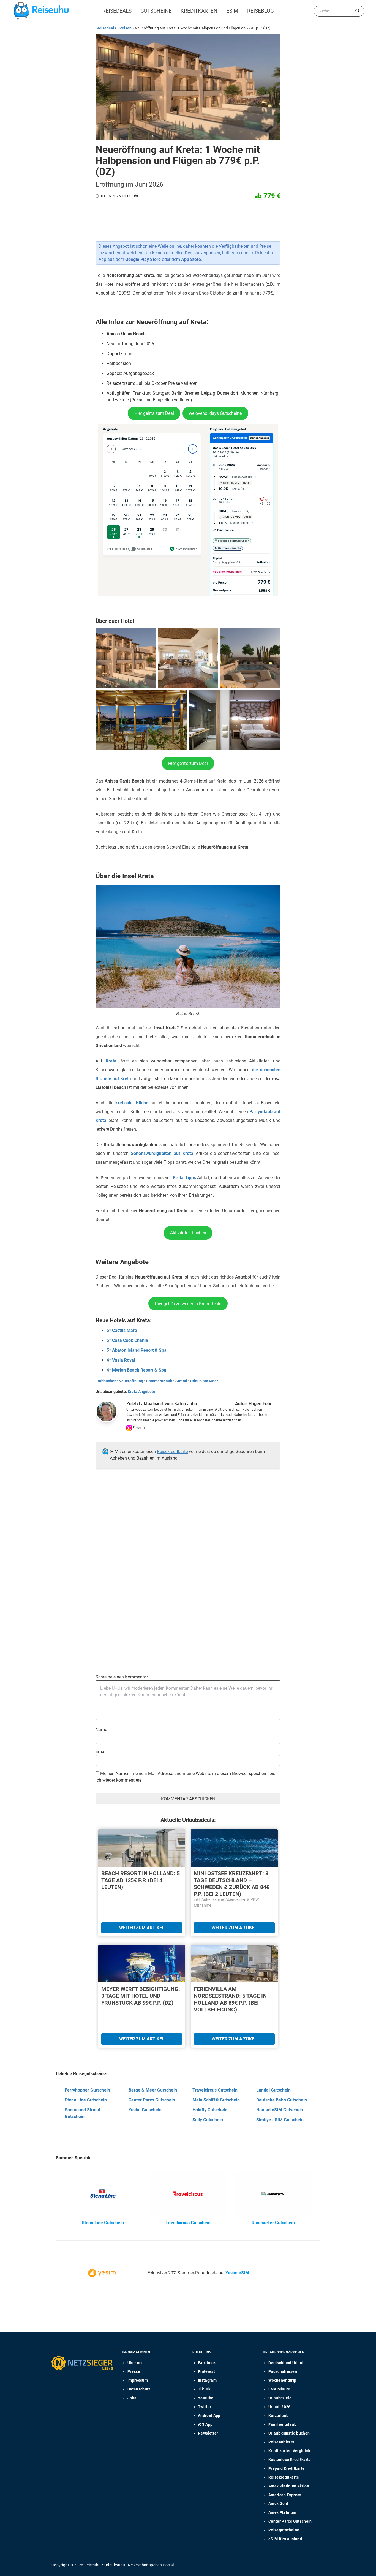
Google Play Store (143, 259)
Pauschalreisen (283, 2371)
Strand (181, 1381)
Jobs (132, 2398)
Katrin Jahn (186, 1404)
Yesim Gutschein (145, 2110)
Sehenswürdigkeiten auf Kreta (162, 1153)
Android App (209, 2416)
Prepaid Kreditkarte (287, 2468)
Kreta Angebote (141, 1392)
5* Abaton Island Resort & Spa (137, 1350)
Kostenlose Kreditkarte (290, 2460)
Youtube (206, 2398)
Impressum (138, 2380)
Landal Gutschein (273, 2090)
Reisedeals (117, 11)
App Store (191, 259)
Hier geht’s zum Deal (154, 413)
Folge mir (139, 1428)
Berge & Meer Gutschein (153, 2090)
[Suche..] (358, 11)
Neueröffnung (131, 1381)
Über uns (136, 2363)
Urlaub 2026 (280, 2407)
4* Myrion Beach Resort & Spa (136, 1370)
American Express (285, 2495)
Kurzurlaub (279, 2416)
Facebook (207, 2363)
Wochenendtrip (282, 2380)
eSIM (232, 11)
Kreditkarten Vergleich (289, 2451)
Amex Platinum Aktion (289, 2486)
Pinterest (206, 2371)
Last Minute (279, 2389)
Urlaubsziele (280, 2398)
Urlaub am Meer (204, 1381)
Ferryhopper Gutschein (87, 2090)
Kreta (111, 1061)
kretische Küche (132, 1103)
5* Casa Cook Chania (127, 1340)
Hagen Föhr (260, 1404)
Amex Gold (278, 2504)
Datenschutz (139, 2389)
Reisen (126, 28)
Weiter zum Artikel (142, 1928)
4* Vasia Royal (121, 1360)
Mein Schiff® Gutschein (216, 2100)
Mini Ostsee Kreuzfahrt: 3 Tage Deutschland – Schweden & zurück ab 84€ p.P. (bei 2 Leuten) (231, 1884)
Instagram (207, 2380)
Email (101, 1752)
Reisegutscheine (284, 2530)
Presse (134, 2371)
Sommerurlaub (159, 1381)
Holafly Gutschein (210, 2110)
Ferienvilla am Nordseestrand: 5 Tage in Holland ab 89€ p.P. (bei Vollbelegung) (230, 1999)
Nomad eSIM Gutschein (280, 2110)
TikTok (204, 2389)
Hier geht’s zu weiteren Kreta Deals (188, 1304)
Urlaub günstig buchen (289, 2433)
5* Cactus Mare (122, 1330)
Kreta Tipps (184, 1178)
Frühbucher (106, 1381)
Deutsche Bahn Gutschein (282, 2100)
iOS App (205, 2424)
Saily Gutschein (208, 2120)
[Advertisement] (186, 1529)
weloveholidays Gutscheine (215, 413)
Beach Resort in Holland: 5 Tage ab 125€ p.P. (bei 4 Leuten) (141, 1880)
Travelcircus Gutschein (215, 2090)
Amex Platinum (282, 2512)
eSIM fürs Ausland (285, 2539)
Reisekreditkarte (172, 1451)
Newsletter (208, 2433)
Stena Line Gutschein (86, 2100)
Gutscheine (156, 11)
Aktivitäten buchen (188, 1233)
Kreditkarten (199, 11)
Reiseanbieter (281, 2442)
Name (101, 1729)
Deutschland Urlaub (286, 2363)
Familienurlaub (282, 2424)
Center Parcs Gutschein (152, 2100)
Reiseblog (261, 11)
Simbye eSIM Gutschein (280, 2120)
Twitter (205, 2407)
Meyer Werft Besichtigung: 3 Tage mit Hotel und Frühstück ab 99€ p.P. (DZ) (141, 1996)
